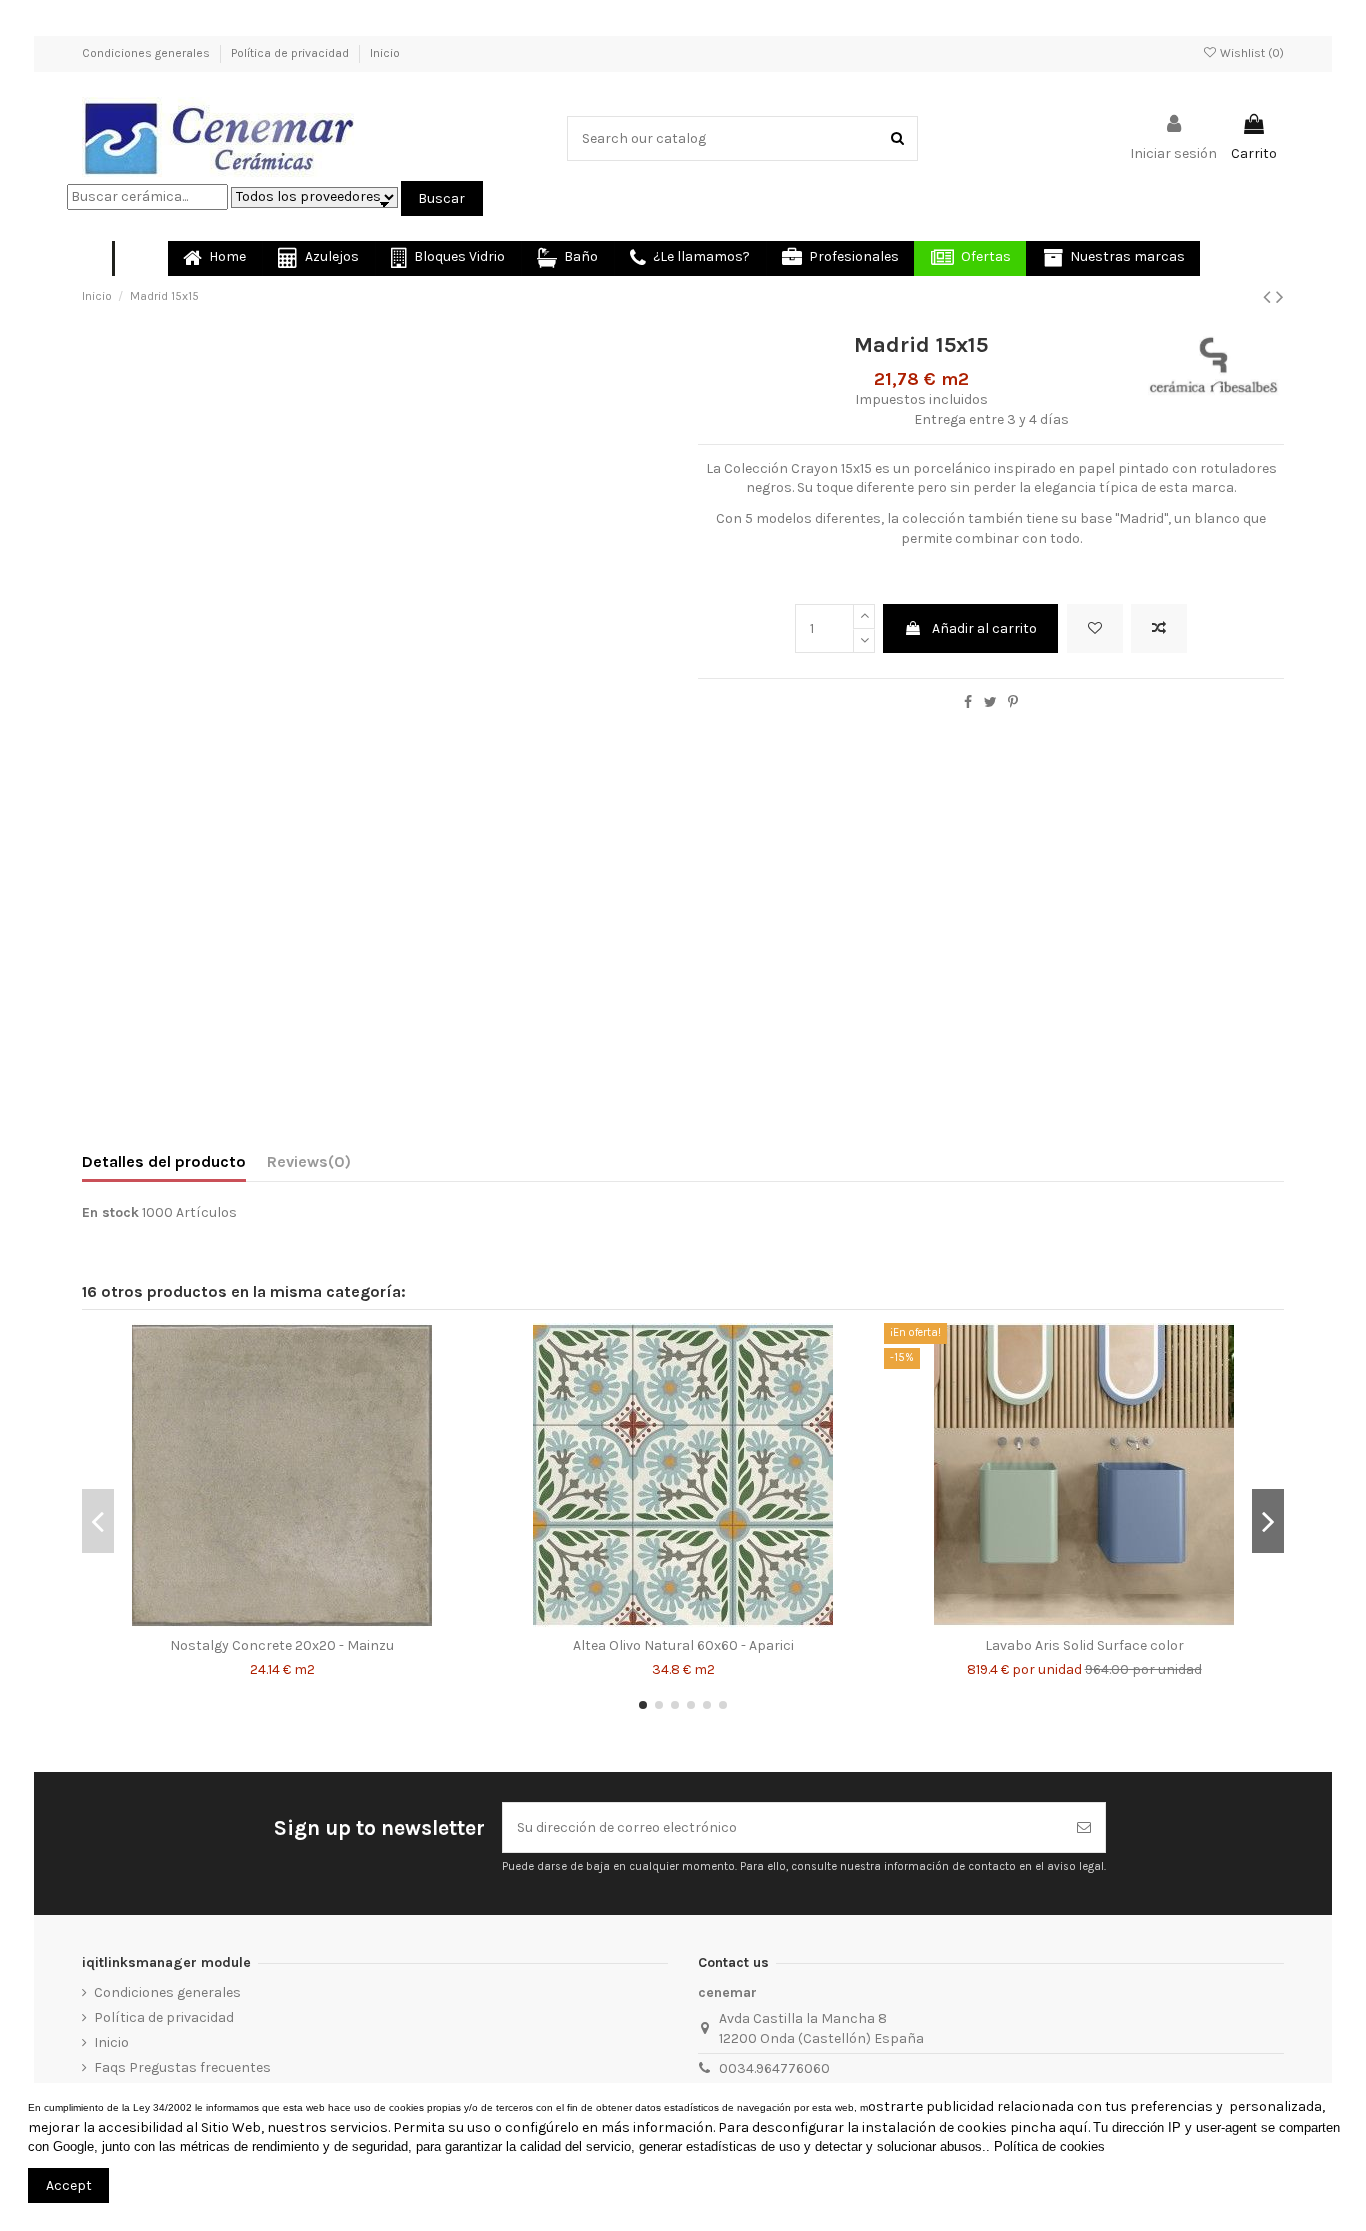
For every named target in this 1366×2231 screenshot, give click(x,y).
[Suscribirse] (1084, 1827)
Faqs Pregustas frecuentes (182, 2067)
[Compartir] (968, 702)
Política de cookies (1049, 2146)
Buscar (441, 198)
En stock (110, 1212)
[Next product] (1280, 297)
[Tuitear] (990, 702)
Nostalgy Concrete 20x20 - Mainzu (282, 1645)
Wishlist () (1250, 53)
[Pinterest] (1013, 702)
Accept (69, 2185)
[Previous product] (1269, 297)
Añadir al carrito (984, 628)
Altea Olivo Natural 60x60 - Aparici (683, 1645)
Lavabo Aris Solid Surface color (1084, 1645)
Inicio (385, 53)
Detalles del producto (164, 1161)
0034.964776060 (774, 2068)
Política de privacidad (291, 53)
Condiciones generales (147, 53)
